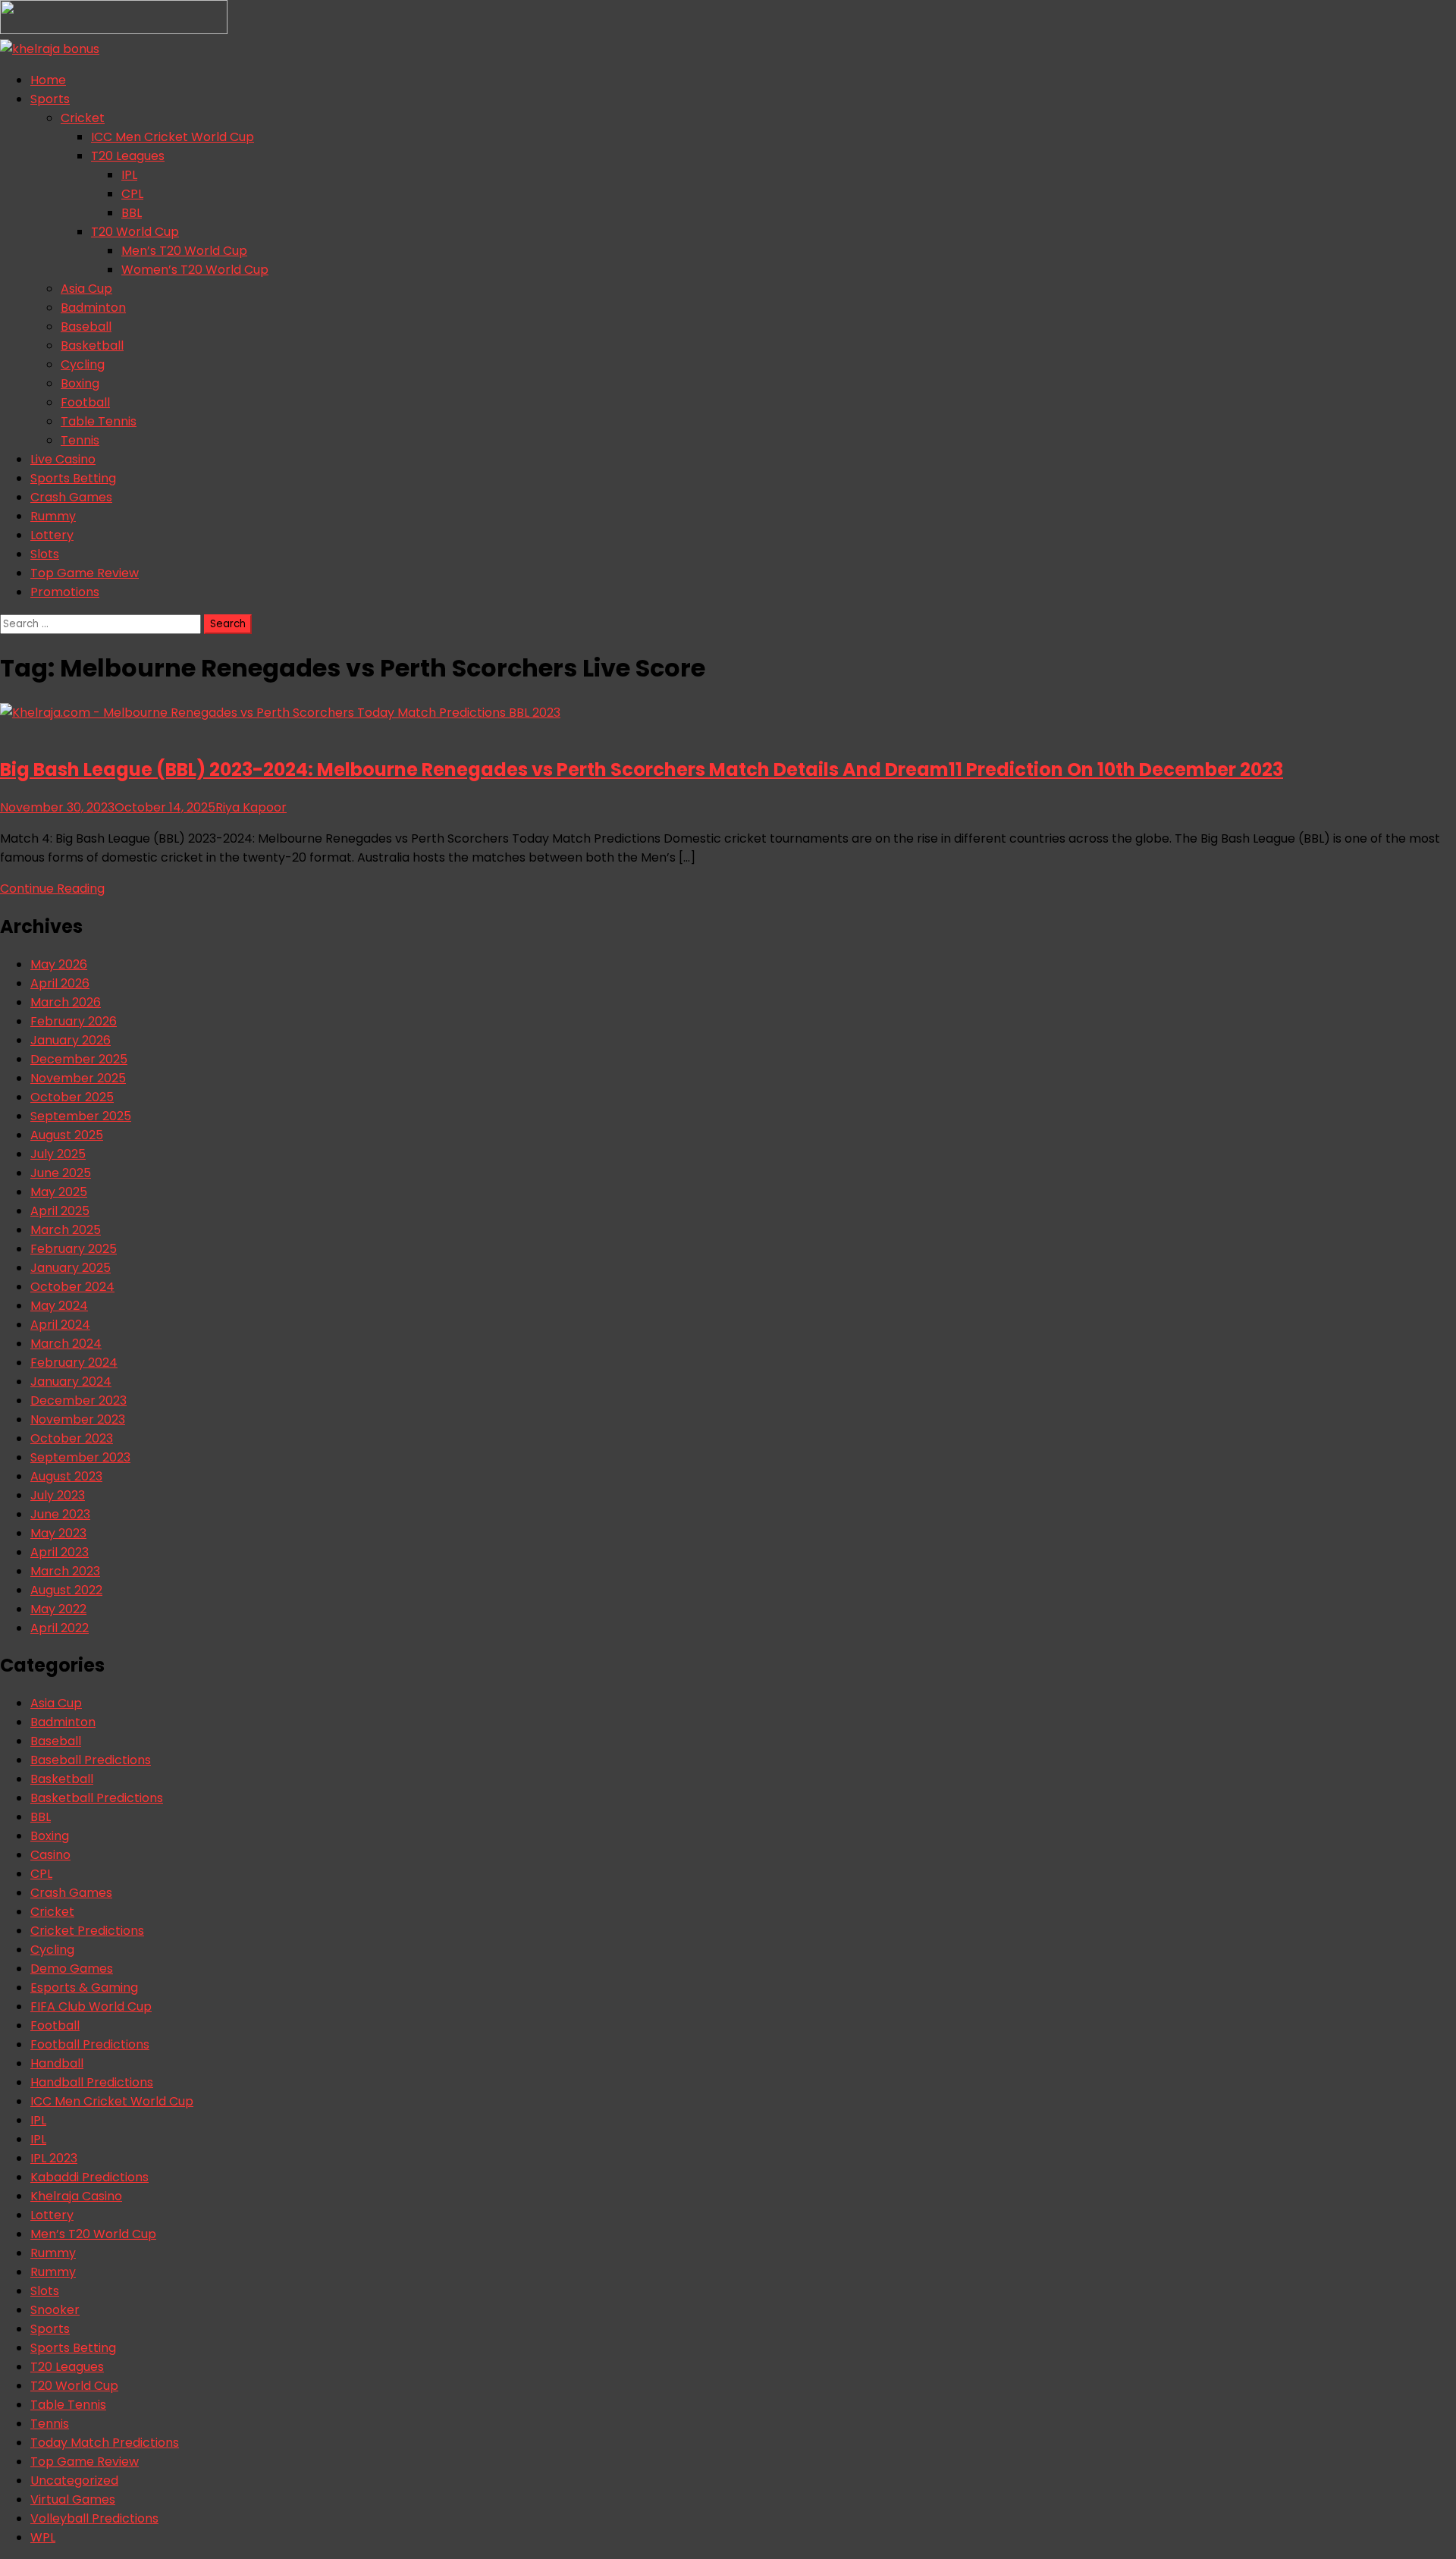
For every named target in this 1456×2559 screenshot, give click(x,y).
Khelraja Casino (76, 2196)
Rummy (53, 516)
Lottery (52, 535)
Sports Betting (73, 478)
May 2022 (58, 1609)
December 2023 (78, 1400)
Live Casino (63, 459)
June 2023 (60, 1514)
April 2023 (60, 1552)
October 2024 (72, 1287)
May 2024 (59, 1306)
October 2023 (72, 1438)
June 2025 (61, 1173)
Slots (45, 554)
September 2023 (80, 1457)
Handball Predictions (92, 2082)
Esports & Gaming (84, 1988)
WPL (43, 2537)
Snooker (55, 2310)
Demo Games (72, 1969)
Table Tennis (99, 421)
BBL (132, 213)
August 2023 (66, 1476)
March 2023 (65, 1571)
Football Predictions (90, 2044)
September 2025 (81, 1116)
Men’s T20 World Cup (184, 251)
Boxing (80, 383)
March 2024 (66, 1344)
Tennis (80, 440)
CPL (132, 194)
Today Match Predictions (105, 2443)
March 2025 (66, 1230)
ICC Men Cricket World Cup (173, 137)
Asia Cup (86, 289)
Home (48, 80)
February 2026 (74, 1021)
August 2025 (67, 1135)
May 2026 (59, 964)
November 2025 (78, 1078)
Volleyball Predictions (94, 2518)
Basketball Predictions (97, 1798)
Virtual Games (73, 2499)
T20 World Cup (135, 232)
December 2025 (79, 1059)
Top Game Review (85, 573)
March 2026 (66, 1002)
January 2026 (71, 1040)
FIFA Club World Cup (91, 2006)
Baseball (86, 327)
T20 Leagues (128, 156)
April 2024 (60, 1325)
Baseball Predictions (91, 1760)
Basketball (92, 345)
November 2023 (78, 1419)
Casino (50, 1855)
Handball (57, 2063)
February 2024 (74, 1363)
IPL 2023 (54, 2158)
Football (85, 402)
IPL (129, 175)
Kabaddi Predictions (89, 2177)
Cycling (83, 364)
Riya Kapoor (251, 807)
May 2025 (59, 1192)
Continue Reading (52, 889)
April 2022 (60, 1628)
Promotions (65, 592)
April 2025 (60, 1211)
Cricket (83, 118)
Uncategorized (74, 2481)
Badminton (93, 308)
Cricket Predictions (87, 1931)
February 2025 (74, 1249)
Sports (50, 99)
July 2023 (58, 1495)
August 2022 (66, 1590)
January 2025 (71, 1268)
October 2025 (72, 1097)
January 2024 (71, 1382)
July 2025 (58, 1154)
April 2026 (60, 983)
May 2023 (58, 1533)
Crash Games (71, 497)
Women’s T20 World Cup (195, 270)
